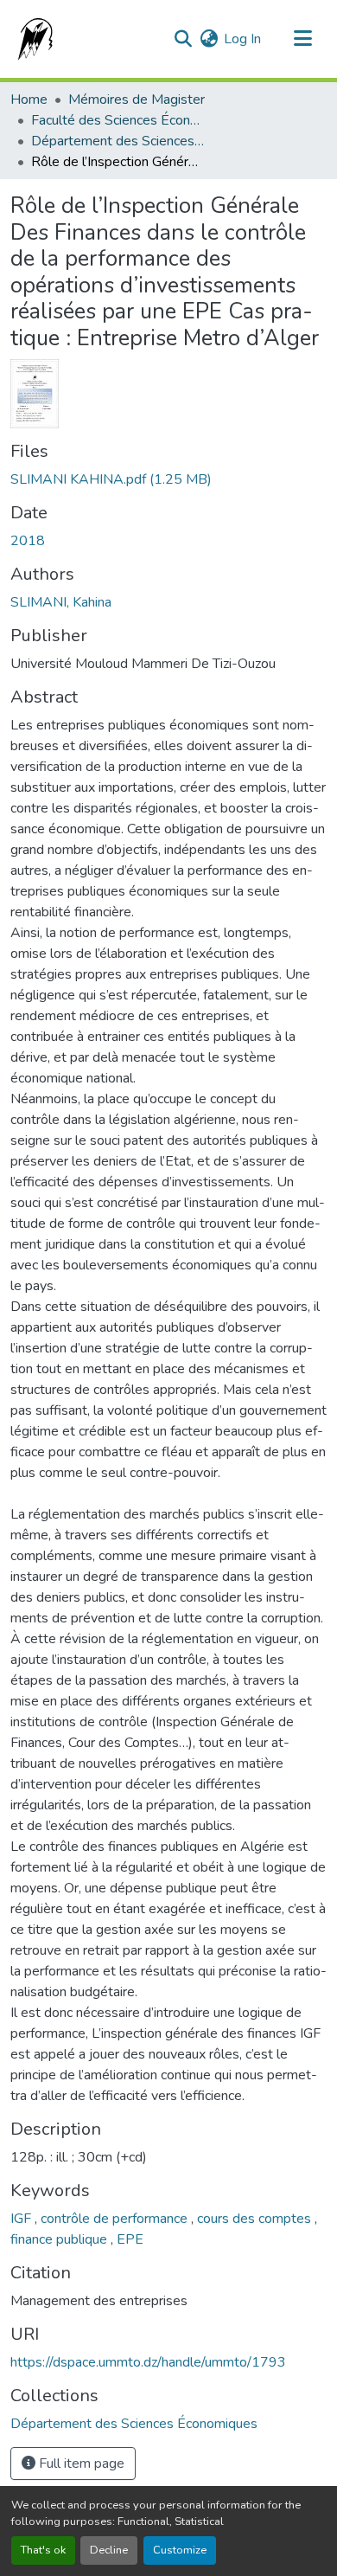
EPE (130, 2239)
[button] (32, 39)
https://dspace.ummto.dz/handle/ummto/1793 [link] (148, 2362)
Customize (180, 2550)
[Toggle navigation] (302, 39)
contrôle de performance (116, 2219)
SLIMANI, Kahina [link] (61, 602)
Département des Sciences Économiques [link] (118, 141)
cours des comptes (256, 2219)
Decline (109, 2550)
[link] (168, 479)
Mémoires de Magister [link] (137, 100)
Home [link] (29, 100)
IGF (22, 2219)
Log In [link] (242, 39)
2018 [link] (28, 541)
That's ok (43, 2550)
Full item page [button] (80, 2464)
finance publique (60, 2239)
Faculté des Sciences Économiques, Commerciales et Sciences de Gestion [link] (118, 120)
